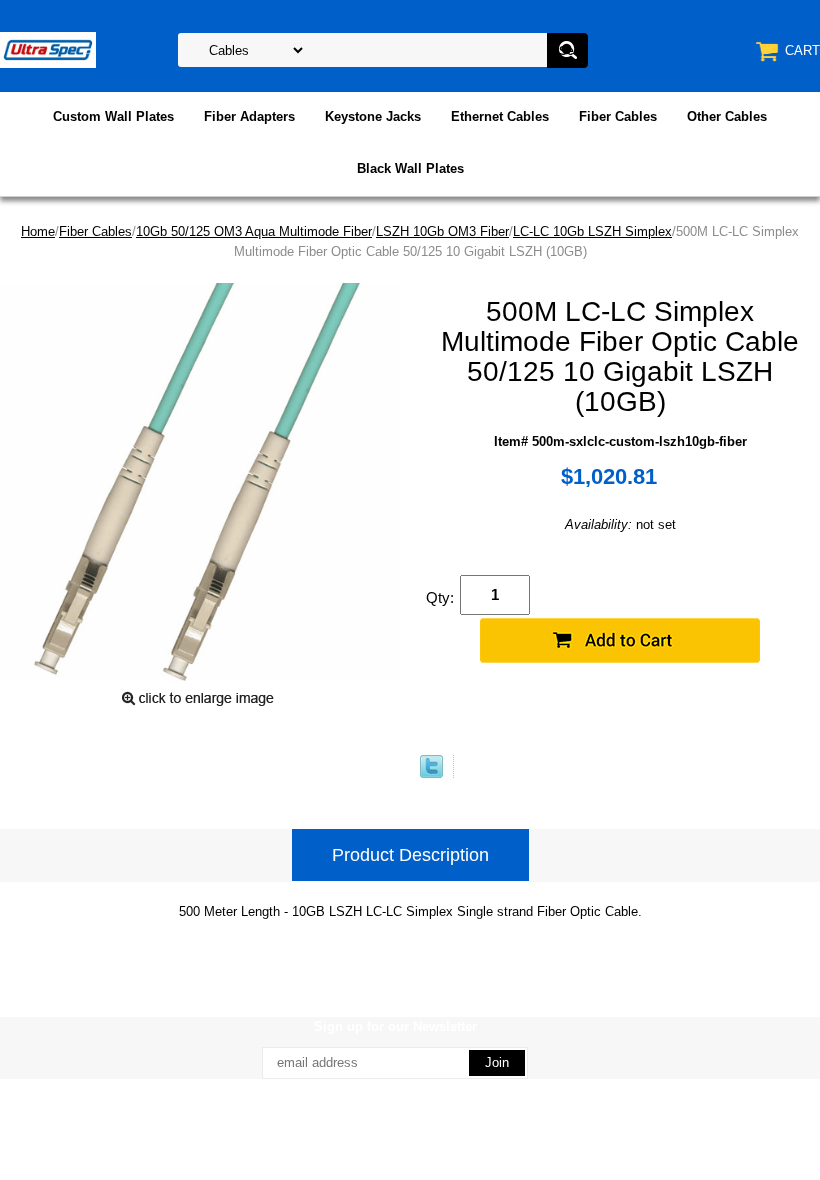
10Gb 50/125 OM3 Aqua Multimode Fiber (254, 231)
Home (38, 231)
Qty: (440, 597)
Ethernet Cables (500, 116)
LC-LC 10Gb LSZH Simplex (592, 231)
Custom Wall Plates (113, 116)
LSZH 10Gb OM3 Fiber (442, 231)
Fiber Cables (618, 116)
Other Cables (727, 116)
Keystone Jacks (373, 116)
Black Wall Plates (410, 168)
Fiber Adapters (249, 116)
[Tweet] (431, 773)
